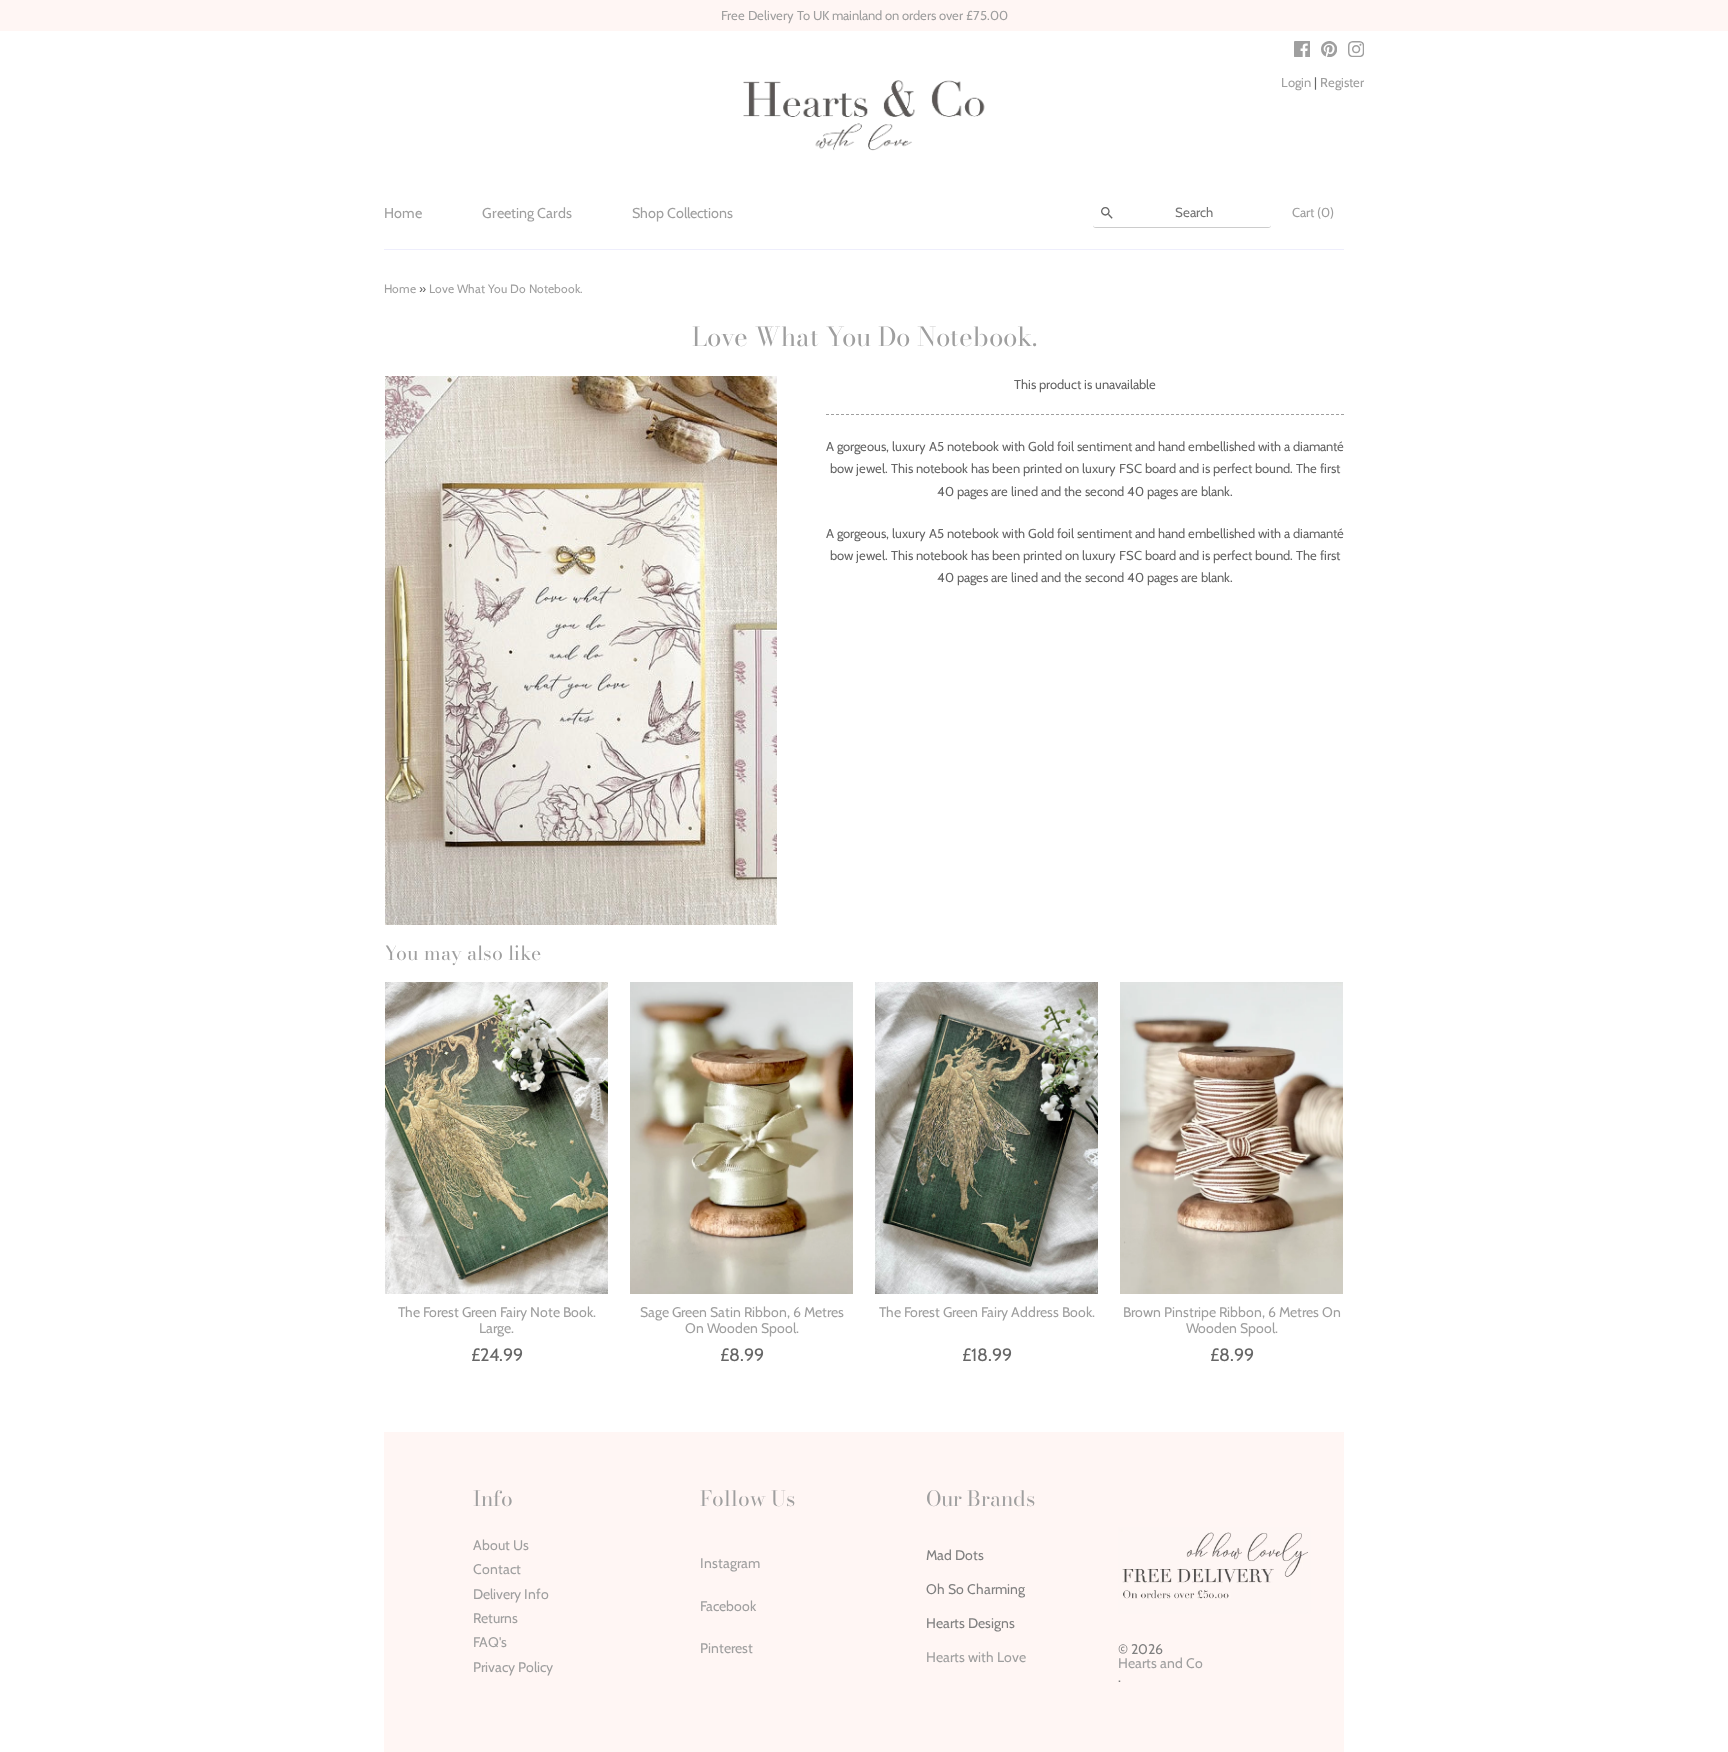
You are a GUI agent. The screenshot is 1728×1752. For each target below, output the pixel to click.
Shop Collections (682, 213)
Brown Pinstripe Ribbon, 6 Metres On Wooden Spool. (1232, 1319)
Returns (495, 1618)
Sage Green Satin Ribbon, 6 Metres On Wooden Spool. (742, 1319)
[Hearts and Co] (864, 114)
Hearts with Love (976, 1657)
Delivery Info (511, 1594)
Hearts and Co (1160, 1663)
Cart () (1313, 212)
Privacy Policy (513, 1667)
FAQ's (490, 1642)
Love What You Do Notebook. (506, 288)
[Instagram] (1356, 51)
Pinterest (726, 1648)
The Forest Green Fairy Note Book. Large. (497, 1319)
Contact (497, 1569)
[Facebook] (1302, 51)
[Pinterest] (1329, 51)
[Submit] (1107, 213)
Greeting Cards (527, 213)
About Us (501, 1545)
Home (403, 213)
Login (1296, 82)
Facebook (728, 1606)
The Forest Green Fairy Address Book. (987, 1312)
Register (1342, 82)
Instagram (730, 1563)
